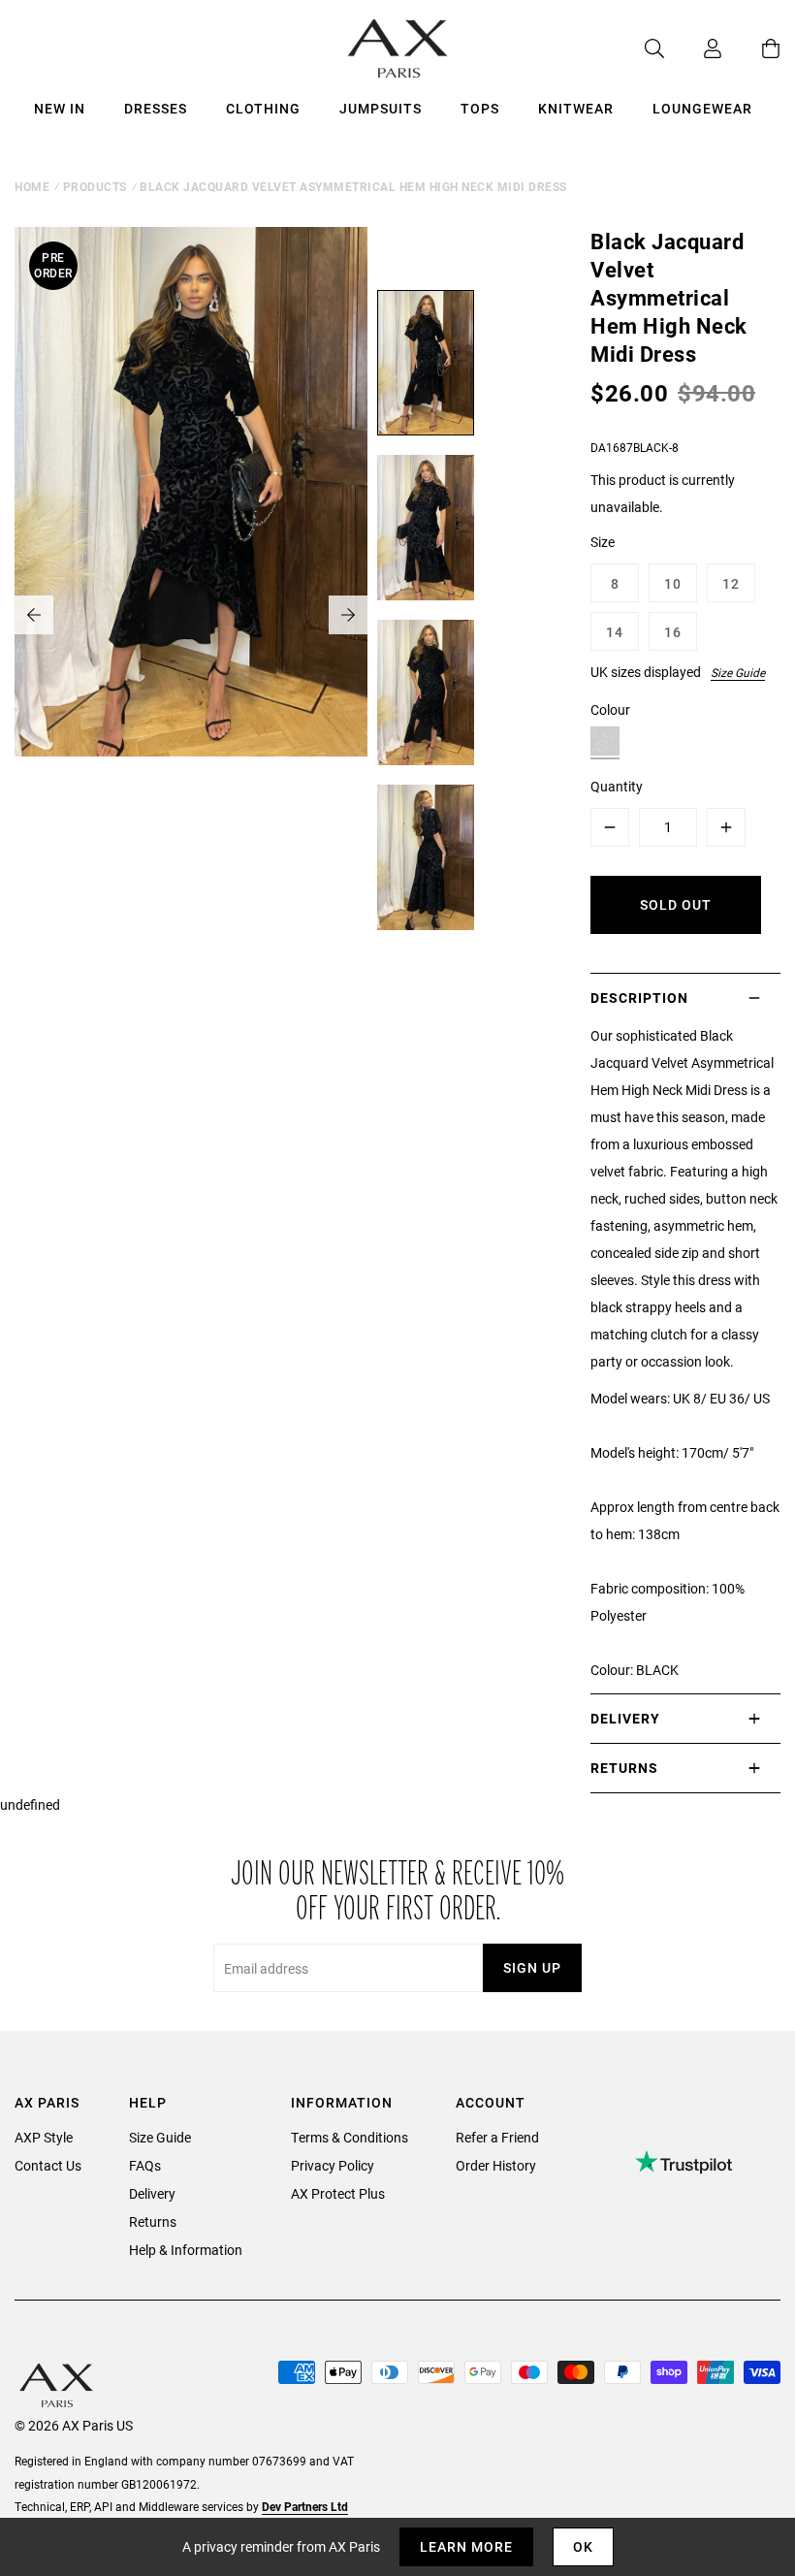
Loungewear (702, 108)
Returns (153, 2222)
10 (673, 583)
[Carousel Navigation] (191, 615)
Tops (480, 108)
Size (603, 542)
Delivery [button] (625, 1718)
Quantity (617, 786)
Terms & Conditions (350, 2137)
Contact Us (48, 2165)
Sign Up (532, 1967)
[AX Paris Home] (398, 48)
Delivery (152, 2193)
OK (583, 2546)
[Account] (693, 48)
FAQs (145, 2165)
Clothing (263, 108)
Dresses (156, 108)
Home (32, 186)
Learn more (466, 2546)
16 (673, 632)
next (348, 615)
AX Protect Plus (338, 2193)
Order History (496, 2165)
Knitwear (576, 108)
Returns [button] (624, 1768)
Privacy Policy (333, 2165)
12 (731, 583)
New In (60, 108)
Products (95, 186)
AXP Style (44, 2137)
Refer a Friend (497, 2137)
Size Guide (738, 672)
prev (34, 615)
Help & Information (186, 2250)
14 (615, 632)
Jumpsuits (381, 108)
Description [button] (639, 998)
